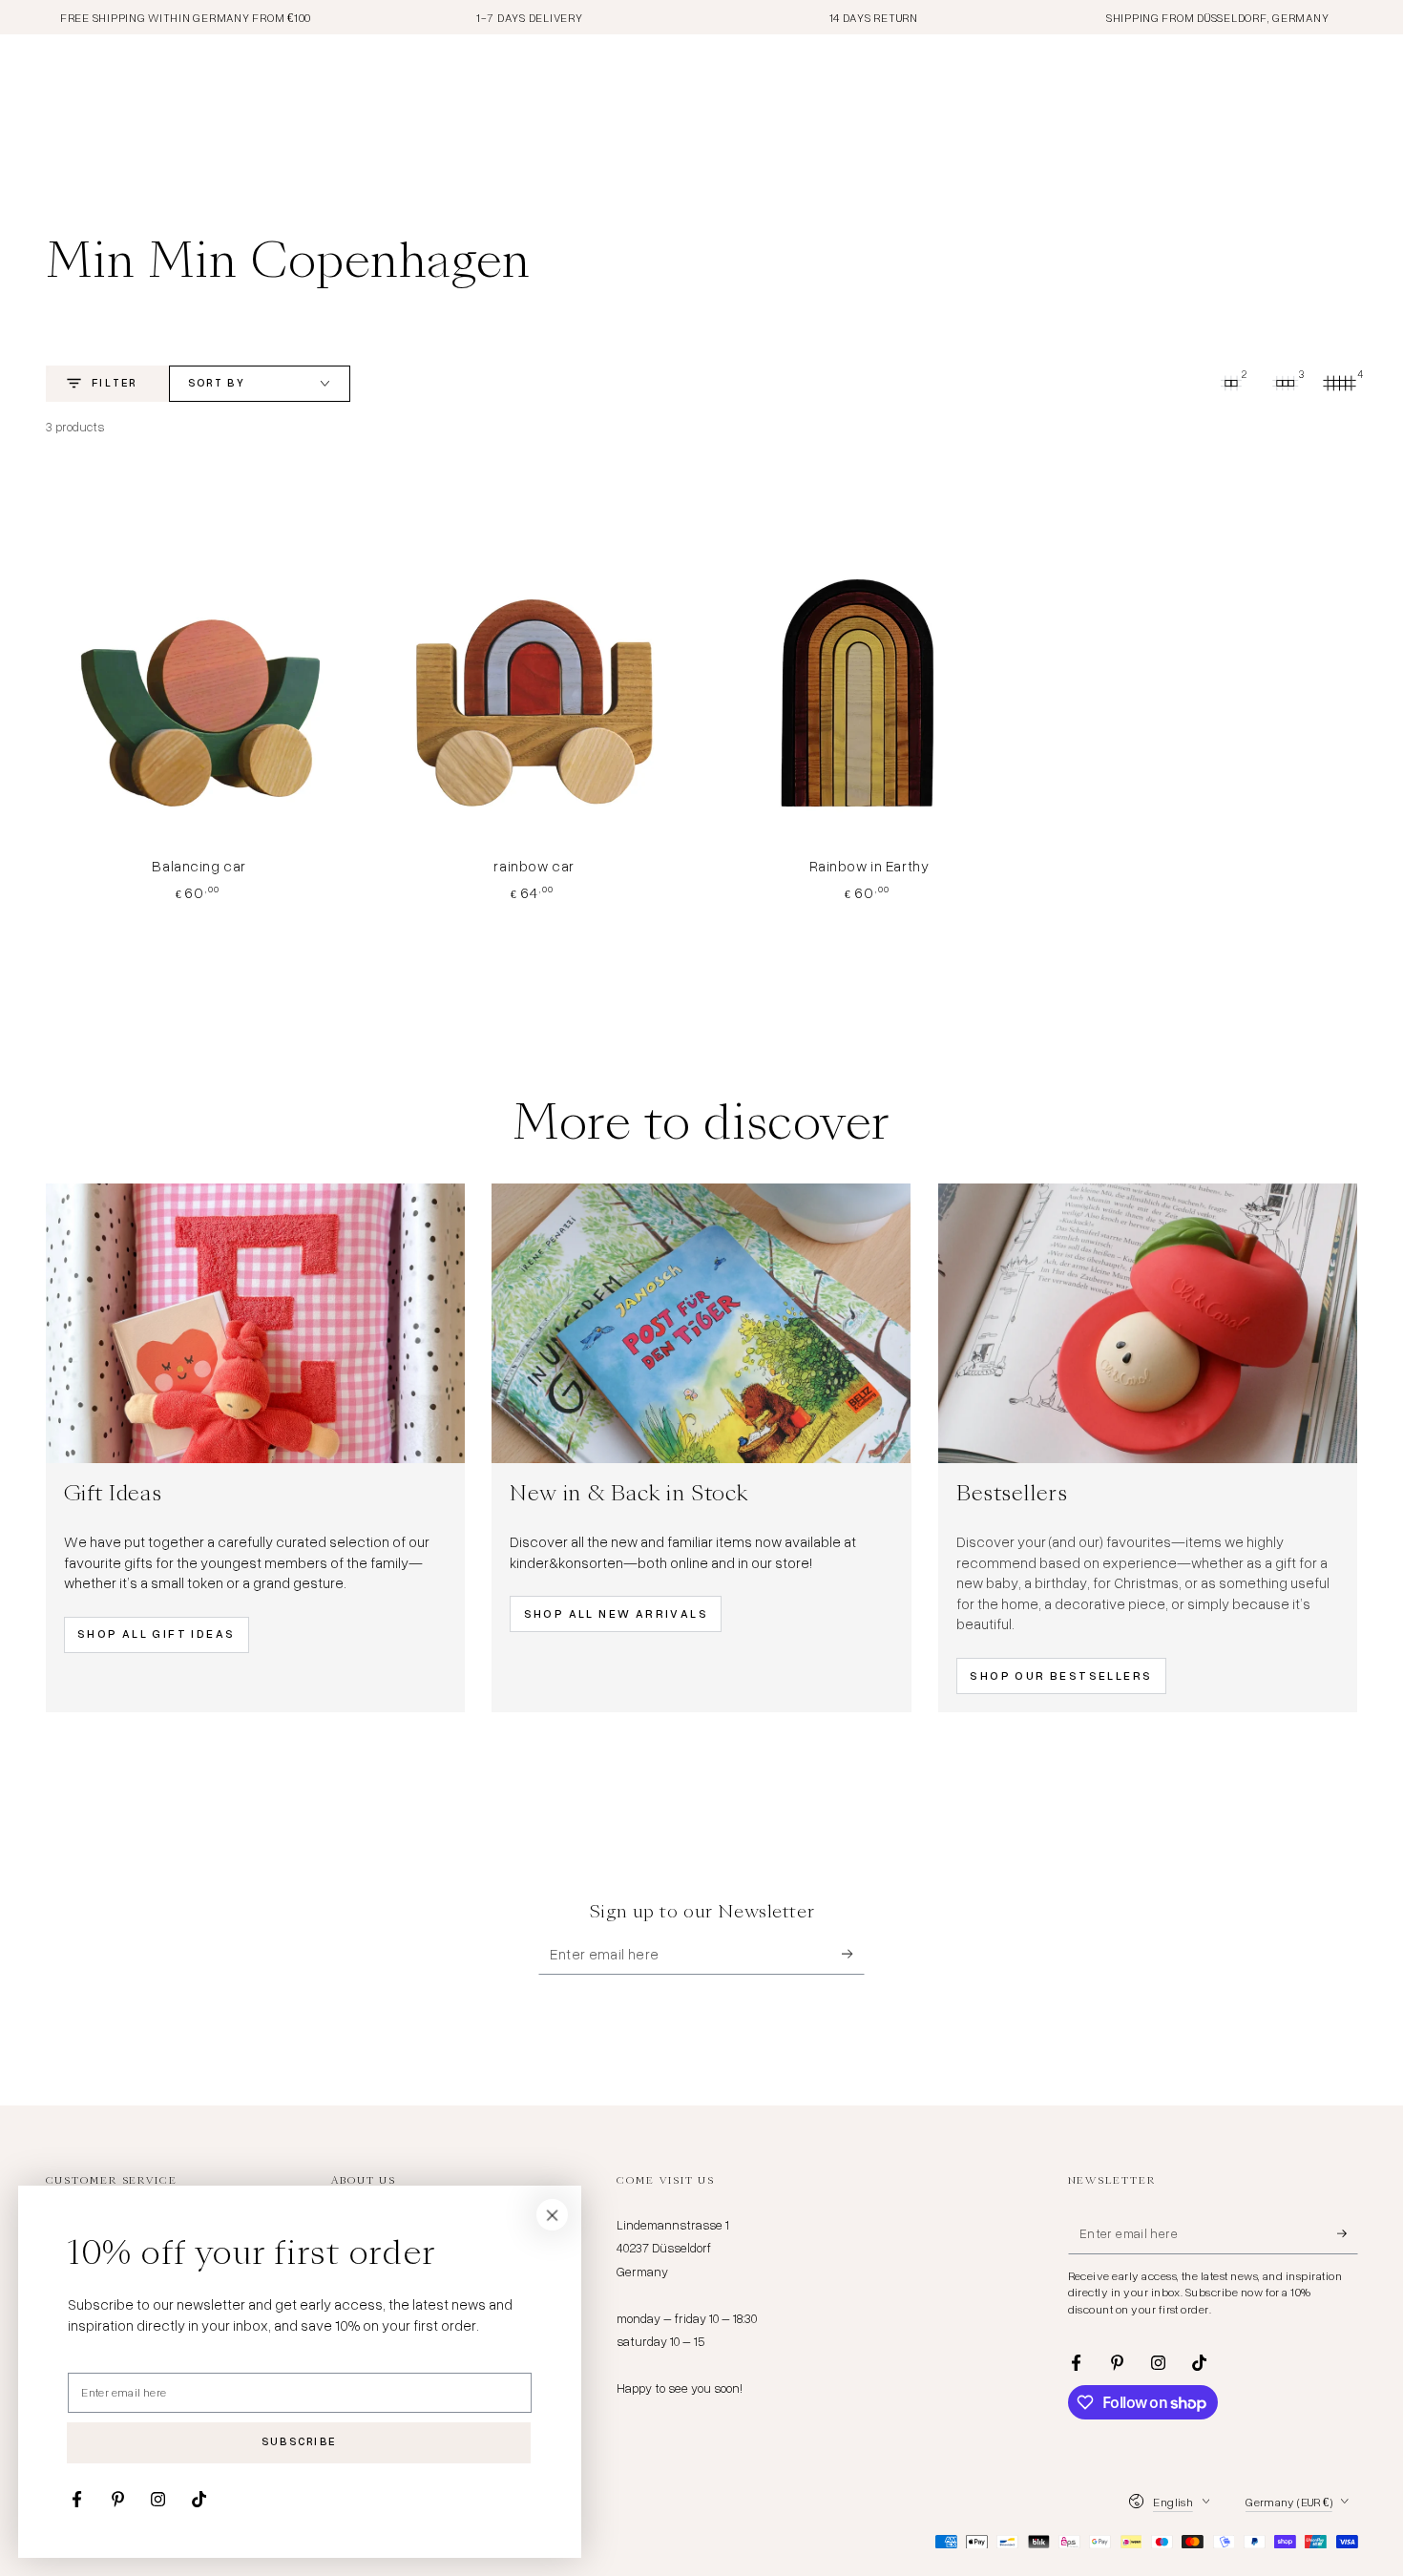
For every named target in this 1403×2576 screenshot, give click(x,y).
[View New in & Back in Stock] (701, 1323)
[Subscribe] (853, 1954)
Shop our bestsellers (1061, 1675)
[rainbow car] (534, 658)
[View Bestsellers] (1148, 1323)
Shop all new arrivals (616, 1613)
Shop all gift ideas (157, 1634)
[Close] (553, 2215)
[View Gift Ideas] (255, 1323)
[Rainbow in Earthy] (869, 658)
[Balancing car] (199, 658)
